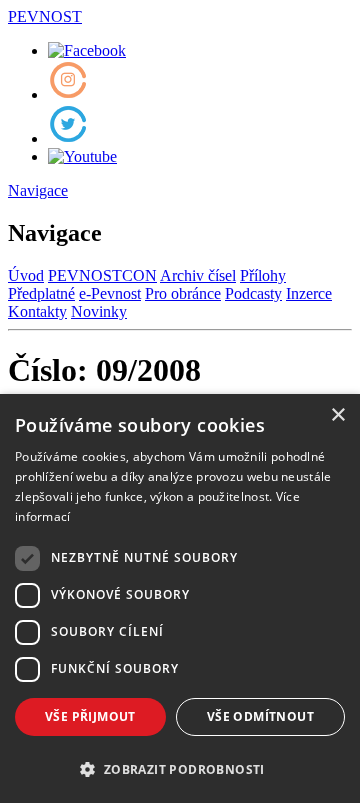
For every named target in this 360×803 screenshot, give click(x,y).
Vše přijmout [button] (90, 716)
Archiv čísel (198, 275)
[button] (180, 768)
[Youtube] (82, 156)
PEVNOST (45, 16)
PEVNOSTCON (102, 275)
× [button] (337, 415)
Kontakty (37, 311)
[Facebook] (87, 50)
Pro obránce (183, 293)
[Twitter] (68, 138)
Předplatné (41, 293)
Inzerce (309, 293)
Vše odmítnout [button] (260, 716)
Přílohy (263, 275)
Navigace (38, 190)
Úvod (26, 275)
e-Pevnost (110, 293)
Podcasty (253, 293)
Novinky (99, 311)
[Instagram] (68, 94)
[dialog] (180, 598)
